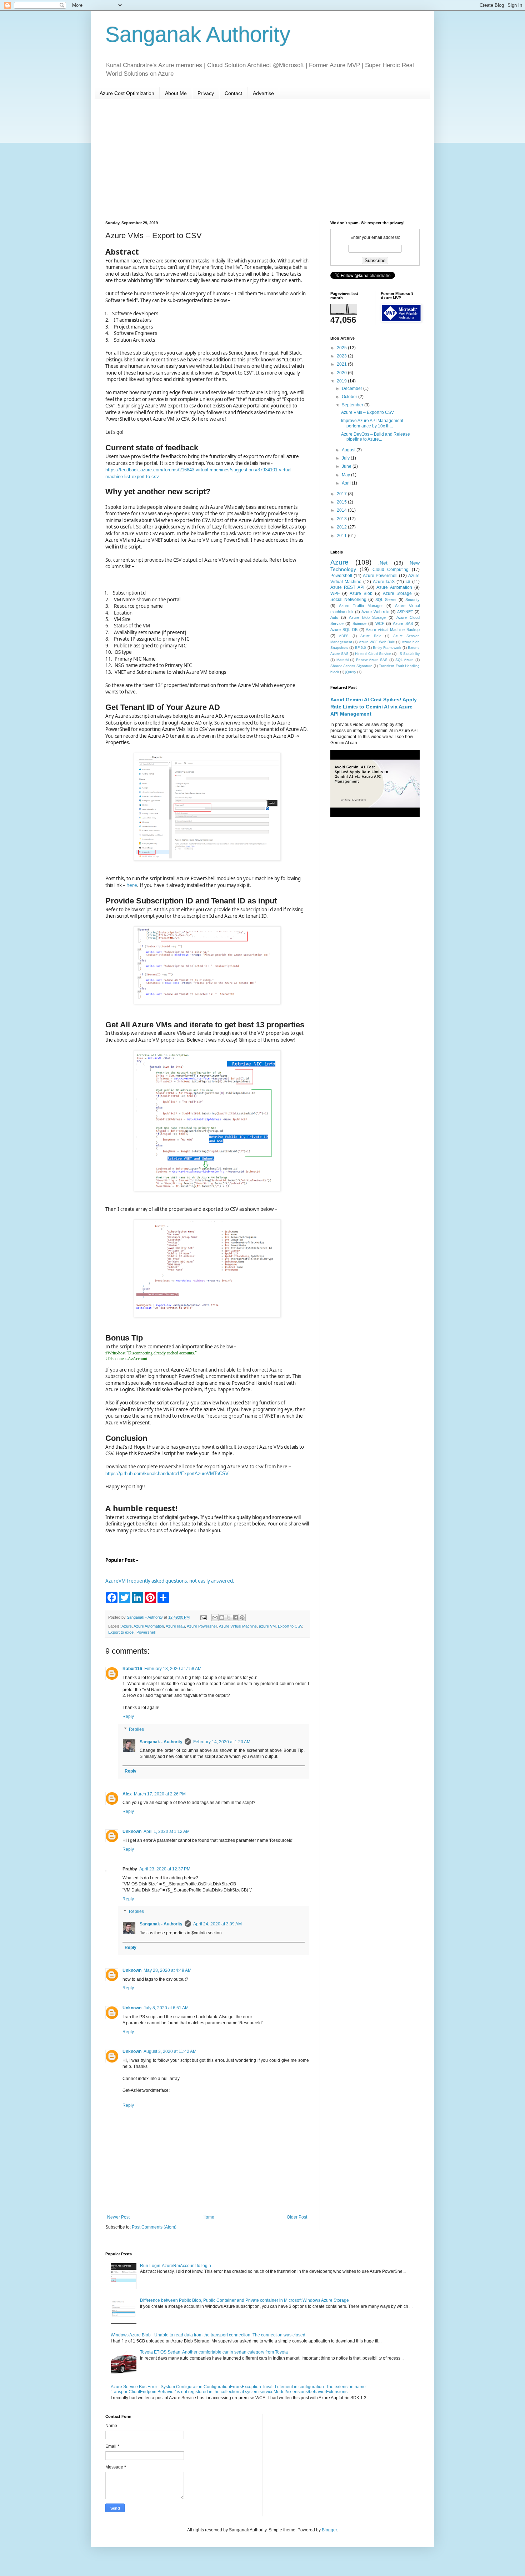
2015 (342, 502)
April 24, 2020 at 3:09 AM (217, 1924)
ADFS (344, 636)
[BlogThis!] (222, 1618)
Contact (233, 93)
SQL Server (386, 600)
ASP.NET (405, 612)
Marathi (342, 660)
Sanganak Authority (198, 34)
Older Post (297, 2217)
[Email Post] (203, 1617)
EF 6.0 (361, 648)
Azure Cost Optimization (127, 93)
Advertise (263, 93)
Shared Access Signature (351, 666)
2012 (342, 527)
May (346, 475)
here (132, 885)
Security (412, 600)
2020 (342, 373)
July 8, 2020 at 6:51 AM (166, 2008)
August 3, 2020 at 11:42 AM (170, 2051)
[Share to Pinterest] (242, 1618)
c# (408, 582)
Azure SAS (403, 623)
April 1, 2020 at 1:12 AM (167, 1831)
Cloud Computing (391, 570)
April (347, 483)
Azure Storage (397, 593)
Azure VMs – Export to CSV (367, 412)
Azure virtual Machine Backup (393, 630)
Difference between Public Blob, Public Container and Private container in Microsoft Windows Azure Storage (244, 2300)
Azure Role (371, 636)
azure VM (267, 1626)
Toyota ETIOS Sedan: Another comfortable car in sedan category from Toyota (214, 2352)
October (350, 397)
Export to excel (121, 1632)
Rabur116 (132, 1669)
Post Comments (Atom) (154, 2227)
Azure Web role (375, 612)
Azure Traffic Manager (361, 606)
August (349, 450)
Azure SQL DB (344, 630)
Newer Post (118, 2217)
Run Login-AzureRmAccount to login (176, 2266)
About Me (176, 93)
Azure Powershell (202, 1626)
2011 (342, 536)
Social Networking (348, 600)
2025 (342, 348)
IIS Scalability (409, 654)
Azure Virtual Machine (238, 1626)
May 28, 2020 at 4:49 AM (167, 1970)
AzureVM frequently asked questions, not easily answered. (170, 1581)
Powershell (146, 1632)
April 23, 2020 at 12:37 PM (165, 1869)
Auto (334, 617)
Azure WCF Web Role (377, 642)
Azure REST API (347, 587)
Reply (128, 1717)
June (347, 466)
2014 (342, 510)
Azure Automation (149, 1626)
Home (208, 2217)
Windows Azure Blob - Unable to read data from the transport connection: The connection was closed (208, 2335)
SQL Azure (405, 660)
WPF (335, 593)
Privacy (206, 93)
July (346, 458)
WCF (380, 623)
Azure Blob (361, 593)
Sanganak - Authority (161, 1742)
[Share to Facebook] (235, 1618)
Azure (127, 1626)
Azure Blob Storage (367, 617)
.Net (383, 563)
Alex (127, 1794)
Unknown (132, 1831)
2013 (342, 519)
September (353, 405)
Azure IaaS (175, 1626)
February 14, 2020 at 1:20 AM (222, 1742)
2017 (342, 494)
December (352, 389)
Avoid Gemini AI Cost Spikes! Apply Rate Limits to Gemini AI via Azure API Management (374, 706)
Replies (136, 1729)
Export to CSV (290, 1626)
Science (359, 623)
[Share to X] (229, 1618)
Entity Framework (387, 648)
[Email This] (215, 1618)
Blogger (329, 2530)
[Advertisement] (262, 160)
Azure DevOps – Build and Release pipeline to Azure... (376, 437)
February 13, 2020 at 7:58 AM (173, 1669)
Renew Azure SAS (372, 660)
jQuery (351, 672)
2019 (342, 381)
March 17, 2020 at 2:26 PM (160, 1794)
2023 (342, 356)
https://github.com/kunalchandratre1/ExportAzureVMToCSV (167, 1474)
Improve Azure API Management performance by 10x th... (372, 423)
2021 (342, 364)
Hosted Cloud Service (373, 654)
